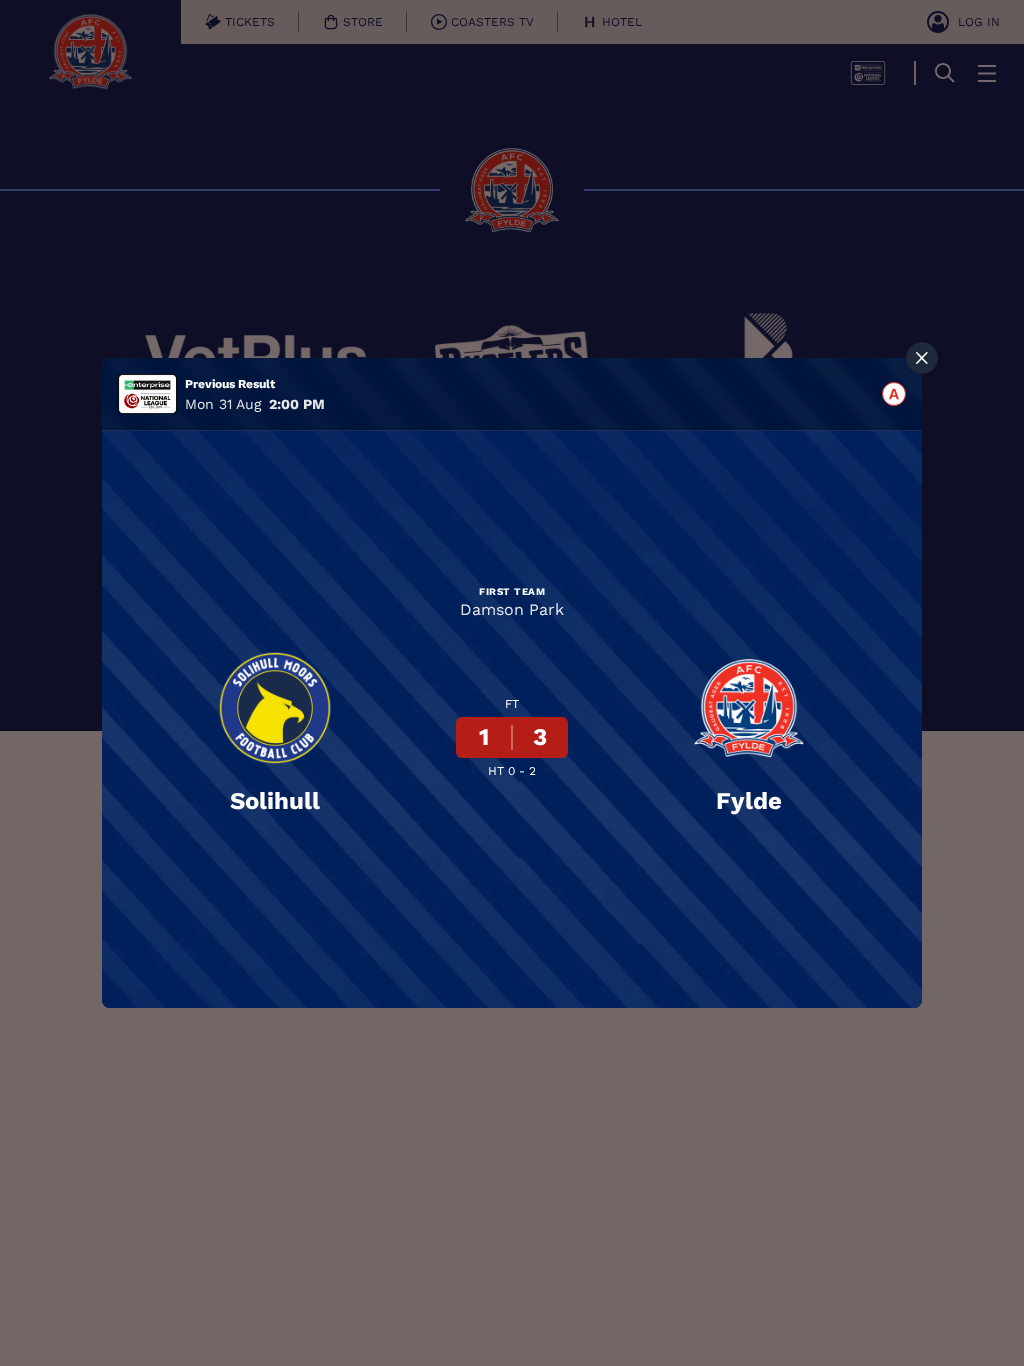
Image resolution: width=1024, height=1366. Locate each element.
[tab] (894, 394)
